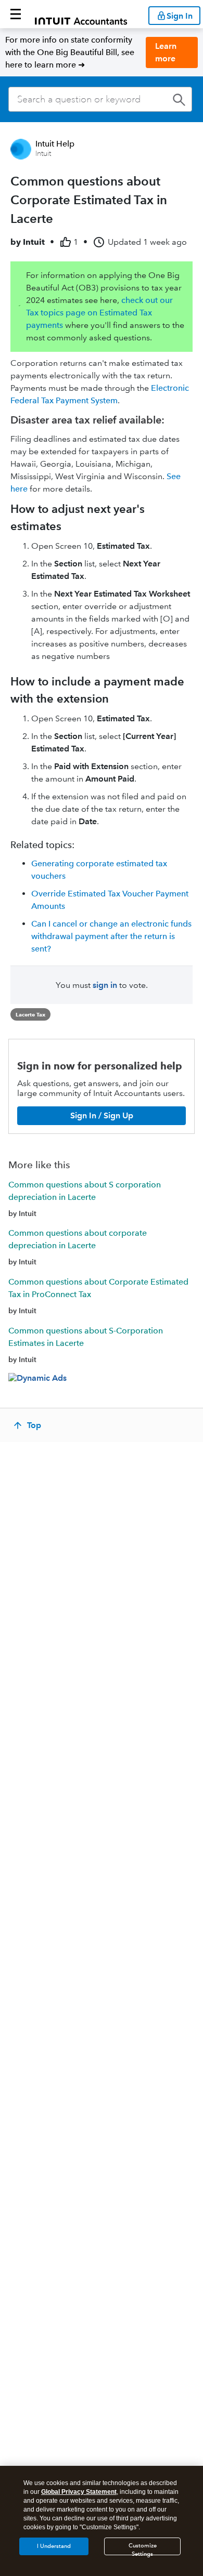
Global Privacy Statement (79, 2492)
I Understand (54, 2546)
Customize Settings (143, 2549)
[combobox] (100, 99)
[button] (16, 14)
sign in (105, 985)
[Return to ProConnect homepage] (81, 14)
